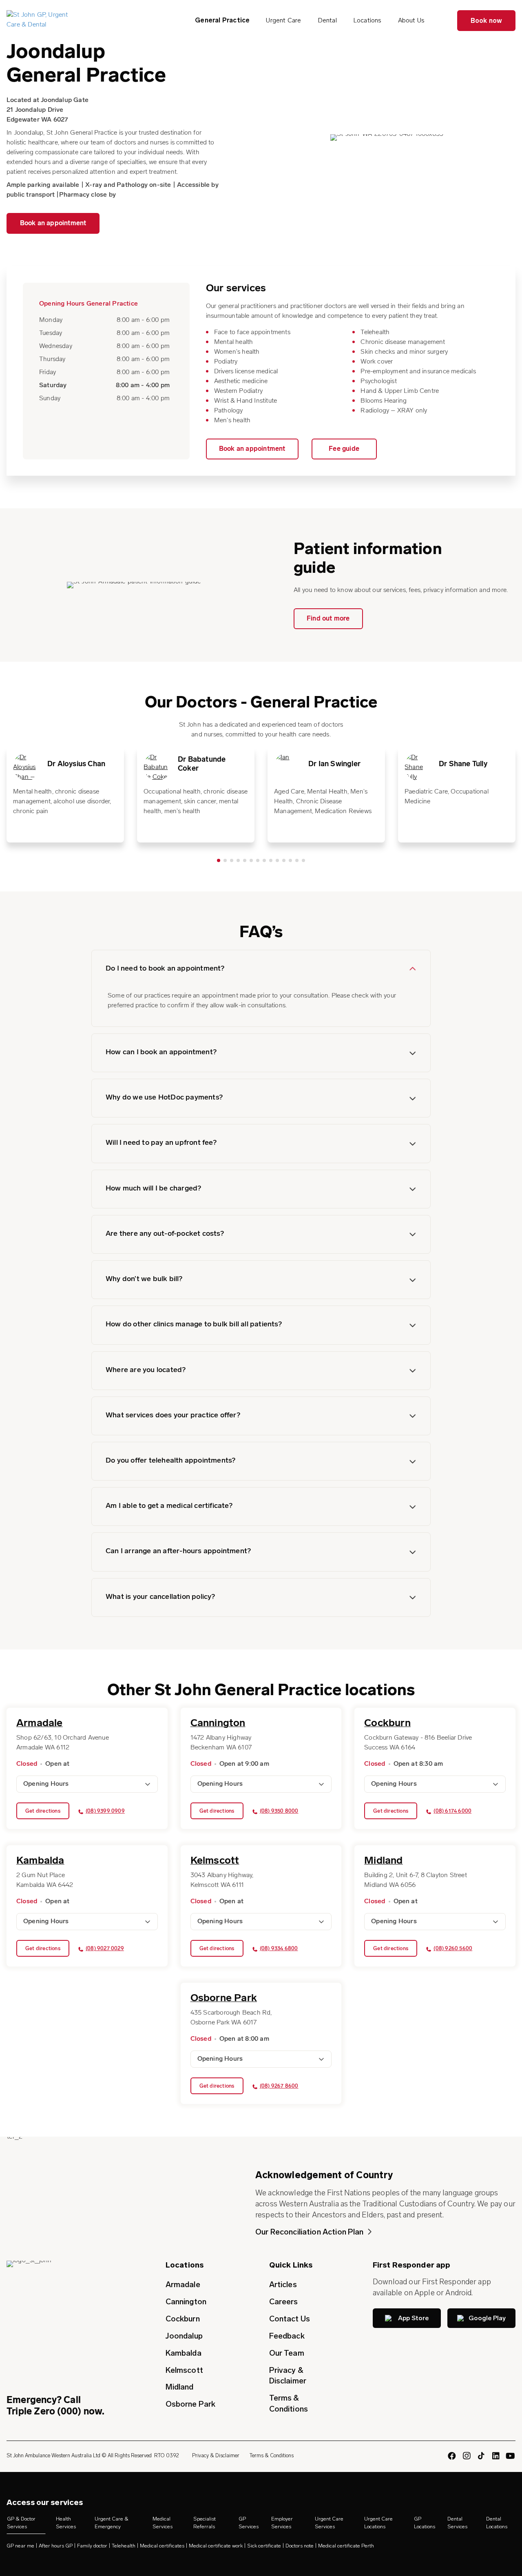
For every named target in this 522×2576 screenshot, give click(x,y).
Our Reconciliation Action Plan (310, 2232)
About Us (411, 20)
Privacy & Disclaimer (288, 2376)
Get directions (43, 1811)
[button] (261, 969)
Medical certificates (162, 2546)
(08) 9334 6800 (279, 1949)
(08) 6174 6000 (452, 1811)
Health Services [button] (66, 2523)
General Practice (222, 20)
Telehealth (124, 2546)
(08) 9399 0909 (105, 1811)
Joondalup (184, 2336)
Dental (327, 20)
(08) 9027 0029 (105, 1949)
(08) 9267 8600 (279, 2086)
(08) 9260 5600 (453, 1949)
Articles (283, 2284)
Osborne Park (190, 2404)
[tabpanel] (65, 794)
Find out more (328, 619)
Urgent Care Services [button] (329, 2523)
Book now (487, 21)
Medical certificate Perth (346, 2546)
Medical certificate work (216, 2546)
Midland (180, 2387)
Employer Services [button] (282, 2523)
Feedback (287, 2336)
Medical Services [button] (163, 2523)
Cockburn (183, 2319)
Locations (367, 20)
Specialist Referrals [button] (205, 2523)
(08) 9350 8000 (279, 1811)
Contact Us (290, 2319)
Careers (284, 2302)
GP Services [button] (249, 2523)
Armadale (183, 2284)
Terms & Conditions (289, 2403)
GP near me (20, 2546)
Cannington (186, 2302)
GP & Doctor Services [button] (21, 2523)
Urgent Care (283, 20)
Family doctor (92, 2546)
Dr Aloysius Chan (76, 765)
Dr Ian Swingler (334, 765)
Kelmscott (184, 2370)
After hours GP (56, 2546)
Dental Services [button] (457, 2523)
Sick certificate (264, 2546)
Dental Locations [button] (497, 2523)
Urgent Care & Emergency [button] (112, 2523)
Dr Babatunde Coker (202, 765)
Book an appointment (53, 224)
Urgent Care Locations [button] (378, 2523)
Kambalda (184, 2353)
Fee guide (344, 449)
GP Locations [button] (425, 2523)
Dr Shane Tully (463, 765)
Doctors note (300, 2546)
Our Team (287, 2353)
